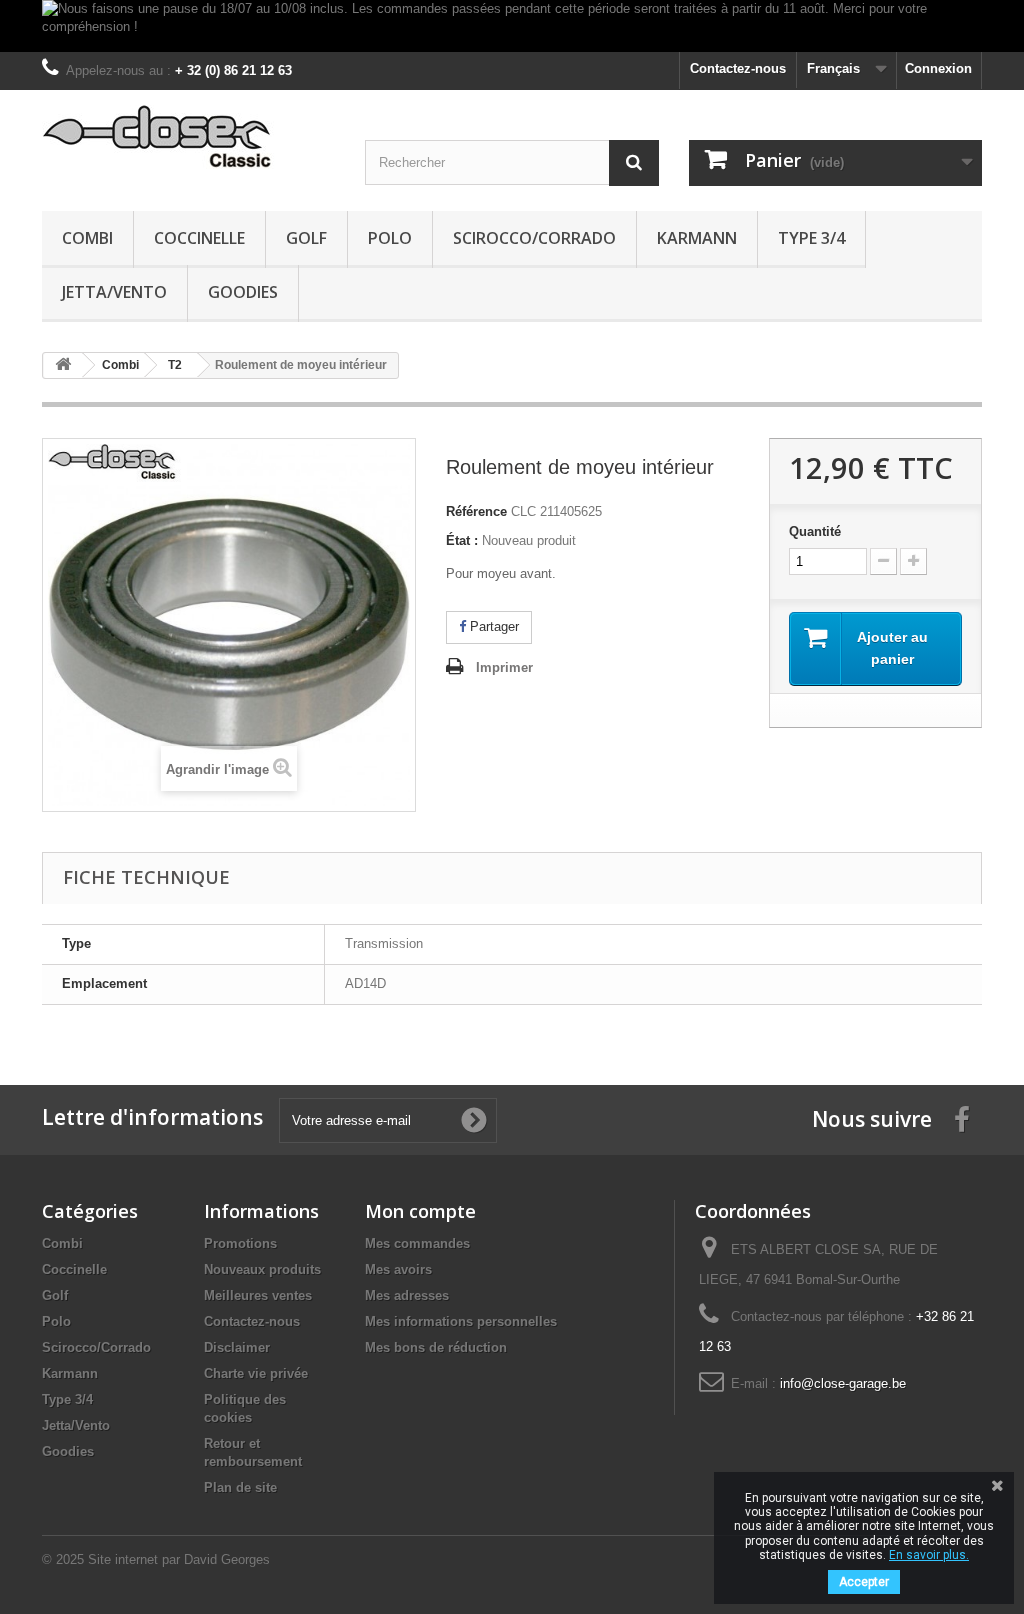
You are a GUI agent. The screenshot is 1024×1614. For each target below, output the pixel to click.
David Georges (227, 1559)
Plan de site (240, 1487)
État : (462, 540)
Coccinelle (199, 238)
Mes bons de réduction (436, 1347)
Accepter (864, 1582)
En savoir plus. (929, 1555)
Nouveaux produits (262, 1269)
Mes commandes (417, 1243)
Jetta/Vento (114, 292)
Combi (87, 238)
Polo (390, 238)
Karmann (697, 238)
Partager (492, 626)
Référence (476, 511)
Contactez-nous (738, 68)
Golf (306, 238)
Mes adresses (407, 1295)
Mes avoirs (398, 1269)
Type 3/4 (811, 238)
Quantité (815, 531)
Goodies (243, 292)
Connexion (938, 68)
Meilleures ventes (258, 1295)
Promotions (240, 1243)
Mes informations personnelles (461, 1321)
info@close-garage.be (843, 1383)
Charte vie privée (256, 1373)
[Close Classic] (188, 137)
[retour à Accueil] (63, 365)
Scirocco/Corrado (534, 238)
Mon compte (420, 1211)
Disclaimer (237, 1347)
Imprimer (504, 667)
